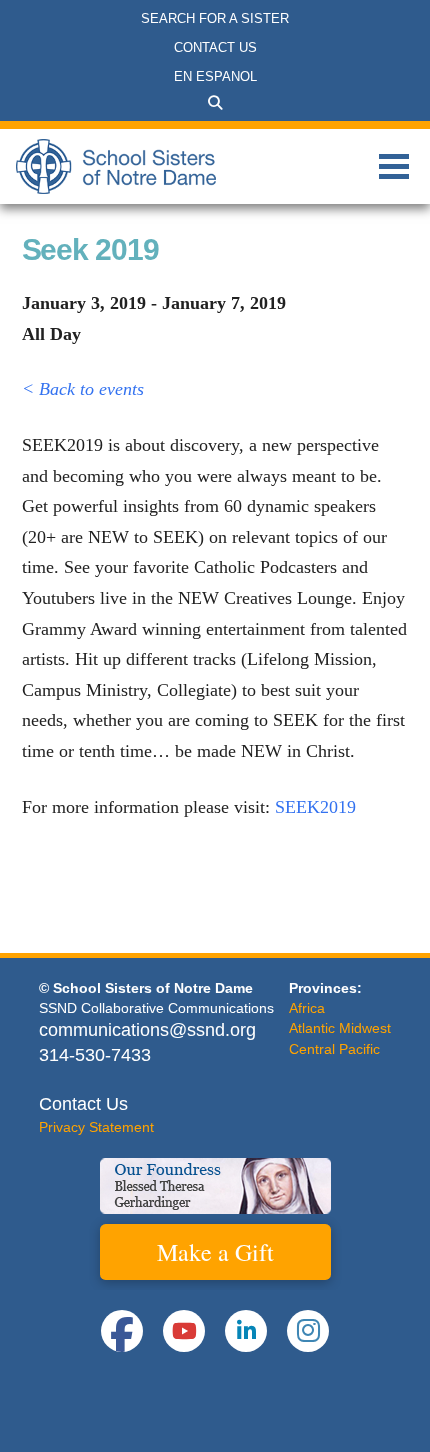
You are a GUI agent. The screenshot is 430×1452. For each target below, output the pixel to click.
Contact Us (83, 1104)
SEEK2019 (315, 807)
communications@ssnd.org (147, 1030)
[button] (215, 103)
